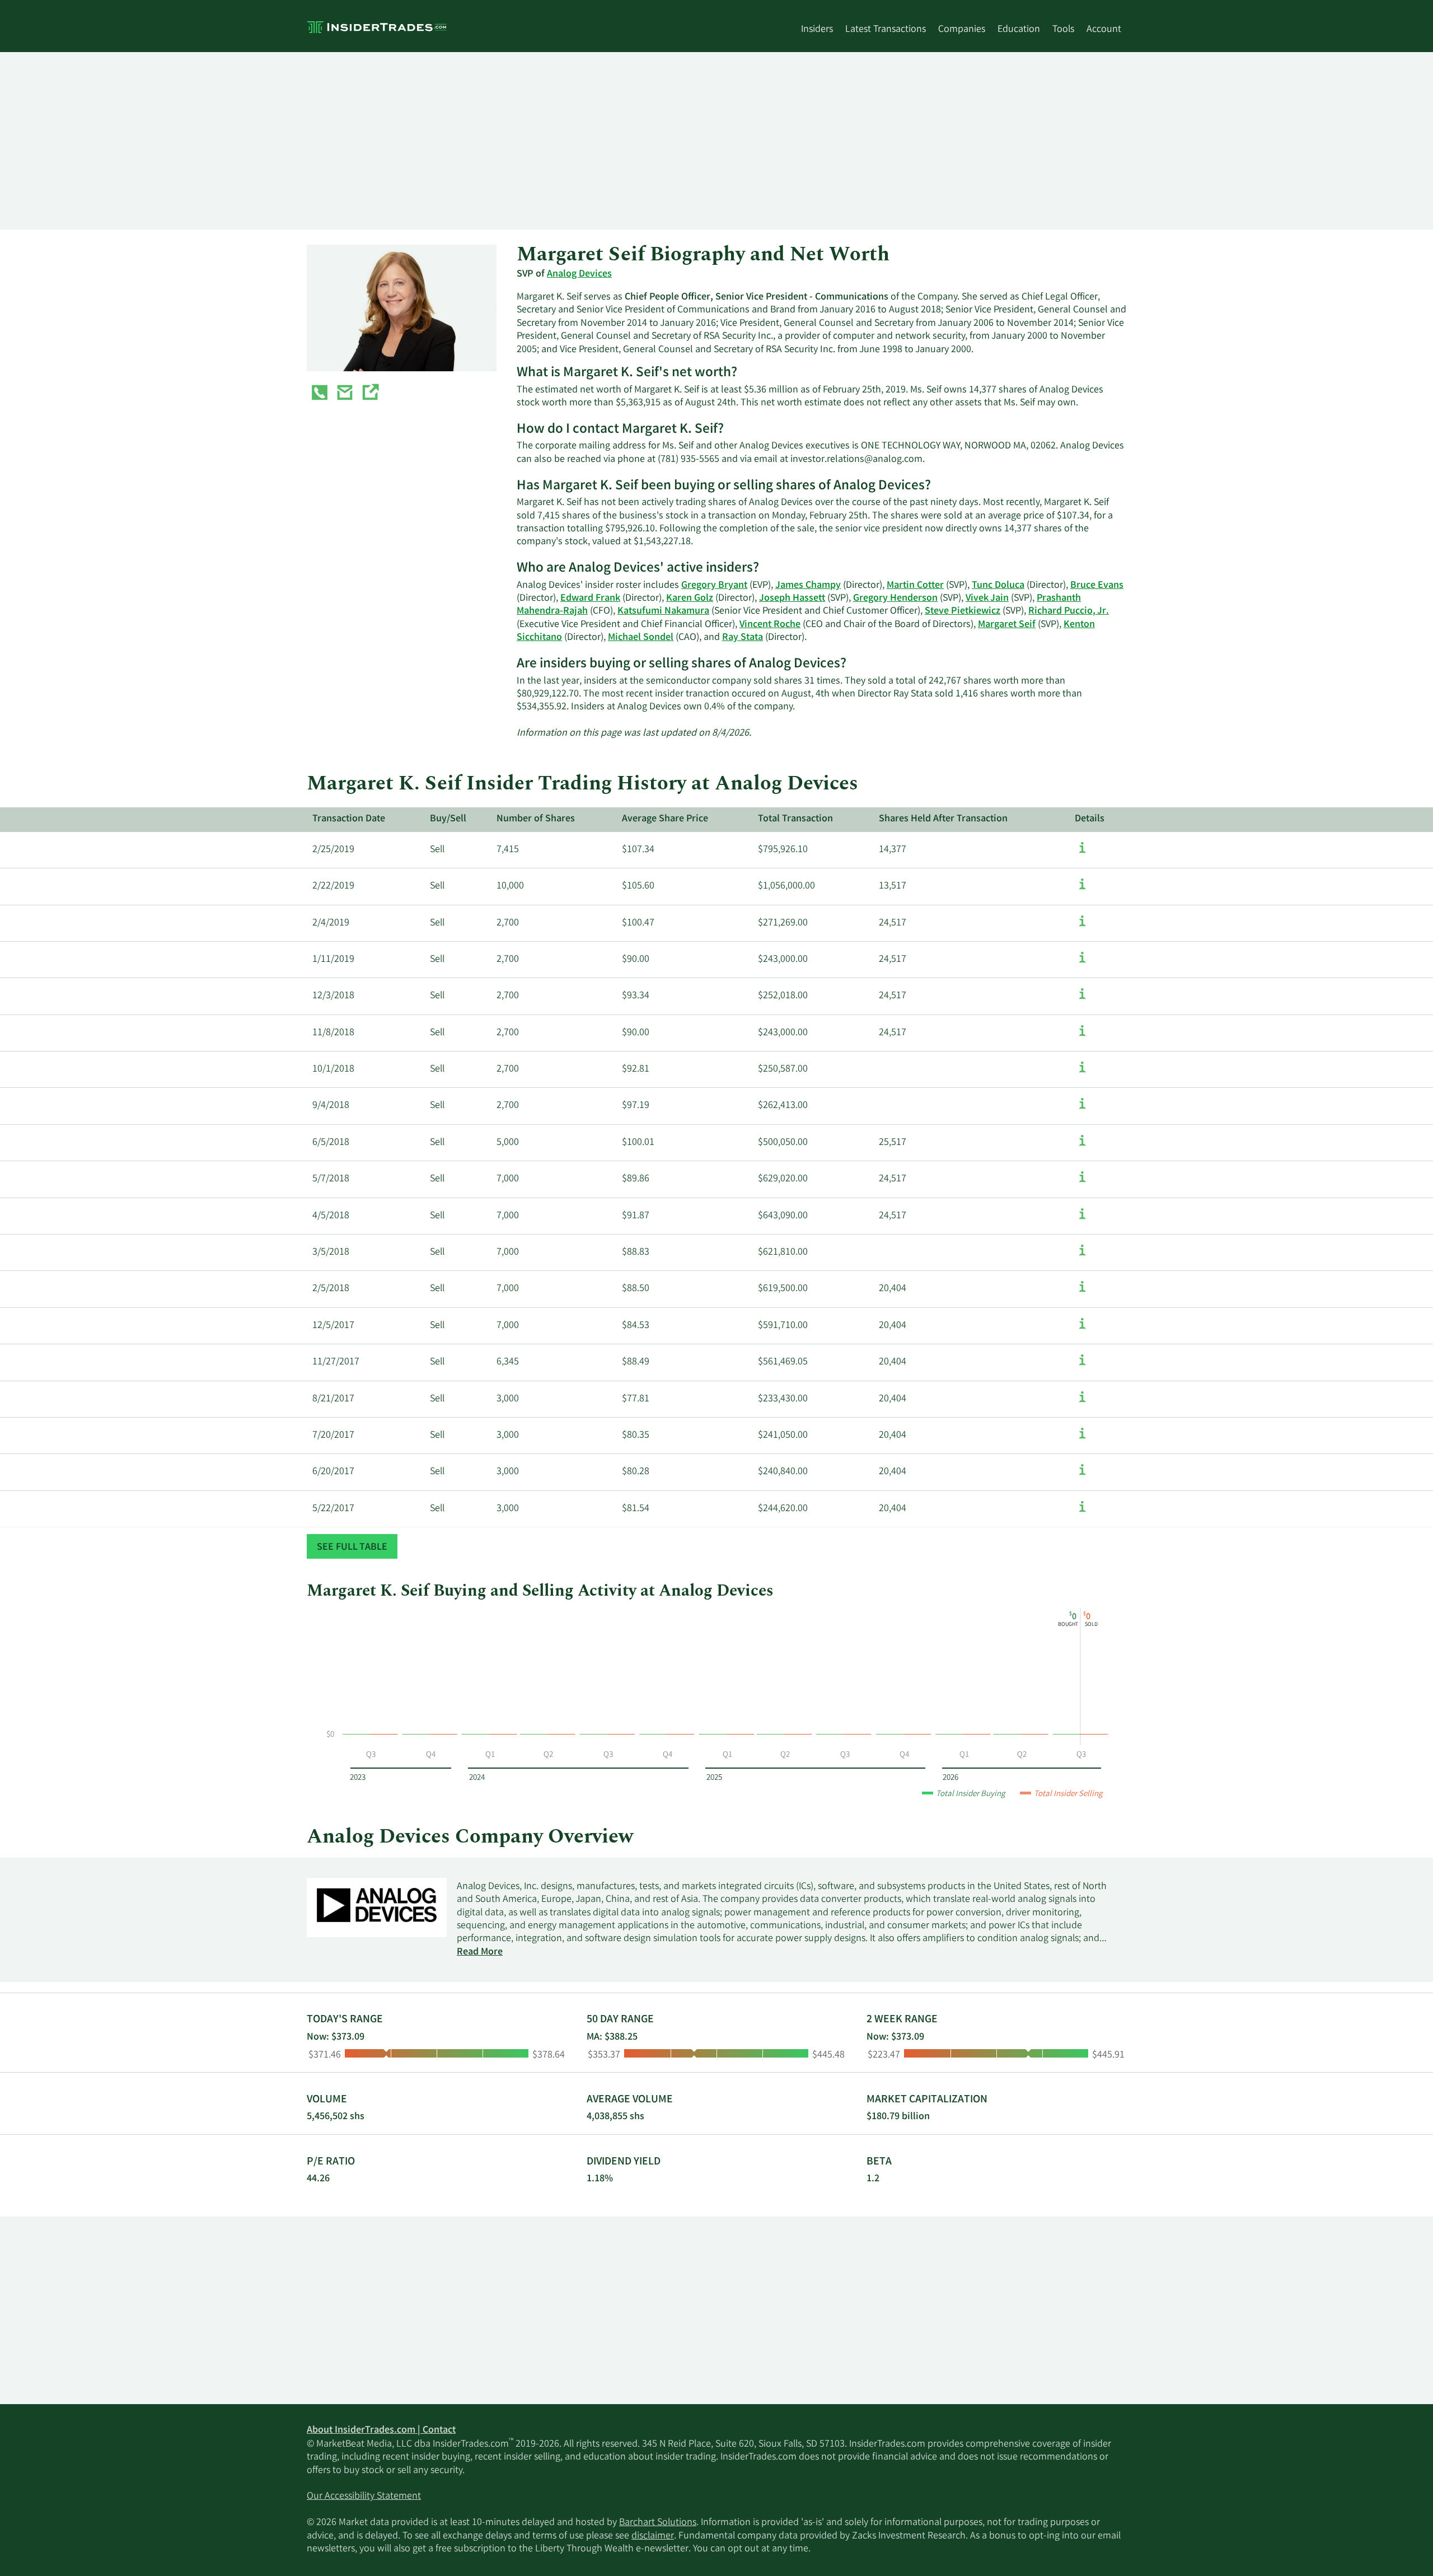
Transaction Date (349, 819)
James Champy (808, 586)
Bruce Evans (1097, 586)
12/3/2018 (333, 996)
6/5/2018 (331, 1143)
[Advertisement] (643, 141)
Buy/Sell (448, 819)
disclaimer (653, 2536)
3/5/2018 (331, 1252)
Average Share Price (665, 819)
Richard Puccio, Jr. (1069, 611)
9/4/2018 (331, 1106)
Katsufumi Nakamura (663, 611)
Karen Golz (690, 599)
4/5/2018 (331, 1216)
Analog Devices (579, 274)
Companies (962, 30)
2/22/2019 (333, 886)
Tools (1063, 30)
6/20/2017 (333, 1472)
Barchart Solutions (658, 2523)
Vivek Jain (987, 599)
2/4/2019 (331, 923)
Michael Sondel (641, 638)
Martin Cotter (915, 586)
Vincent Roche (770, 625)
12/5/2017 (333, 1326)
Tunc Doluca (998, 586)
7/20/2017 (333, 1436)
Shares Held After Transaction (943, 819)
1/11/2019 (333, 960)
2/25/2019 (333, 850)
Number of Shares (536, 819)
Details (1090, 819)
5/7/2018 (331, 1179)
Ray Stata (743, 638)
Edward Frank (590, 599)
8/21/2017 (333, 1399)
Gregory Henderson (895, 599)
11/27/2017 (336, 1362)
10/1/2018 (333, 1069)
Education (1019, 30)
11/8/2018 (333, 1033)
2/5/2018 (331, 1289)
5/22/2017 (333, 1509)
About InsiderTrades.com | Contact (381, 2430)
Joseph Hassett (792, 599)
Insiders (817, 30)
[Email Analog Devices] (345, 395)
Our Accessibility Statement (364, 2496)
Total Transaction (795, 819)
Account (1104, 30)
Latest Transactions (886, 30)
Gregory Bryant (714, 586)
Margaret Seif (1007, 625)
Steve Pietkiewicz (963, 611)
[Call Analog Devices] (320, 395)
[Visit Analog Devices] (370, 395)
